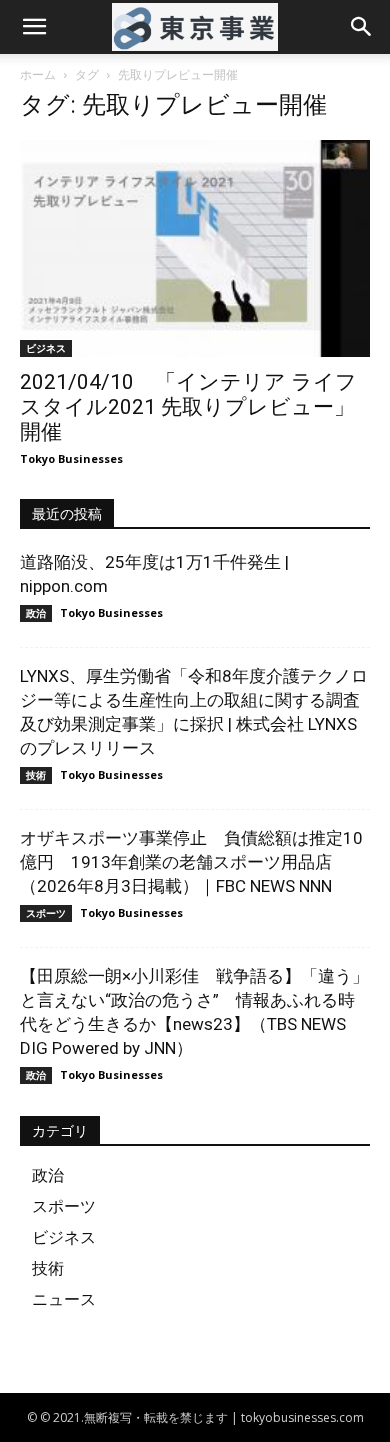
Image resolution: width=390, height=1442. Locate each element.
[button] (34, 27)
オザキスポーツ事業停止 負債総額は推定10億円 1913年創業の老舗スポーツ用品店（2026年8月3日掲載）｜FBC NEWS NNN (191, 862)
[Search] (362, 27)
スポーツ (46, 913)
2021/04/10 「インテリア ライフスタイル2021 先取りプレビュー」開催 (188, 407)
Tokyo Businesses (71, 458)
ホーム (38, 74)
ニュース (64, 1299)
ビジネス (46, 348)
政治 (36, 613)
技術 (36, 775)
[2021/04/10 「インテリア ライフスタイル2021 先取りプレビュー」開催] (195, 248)
